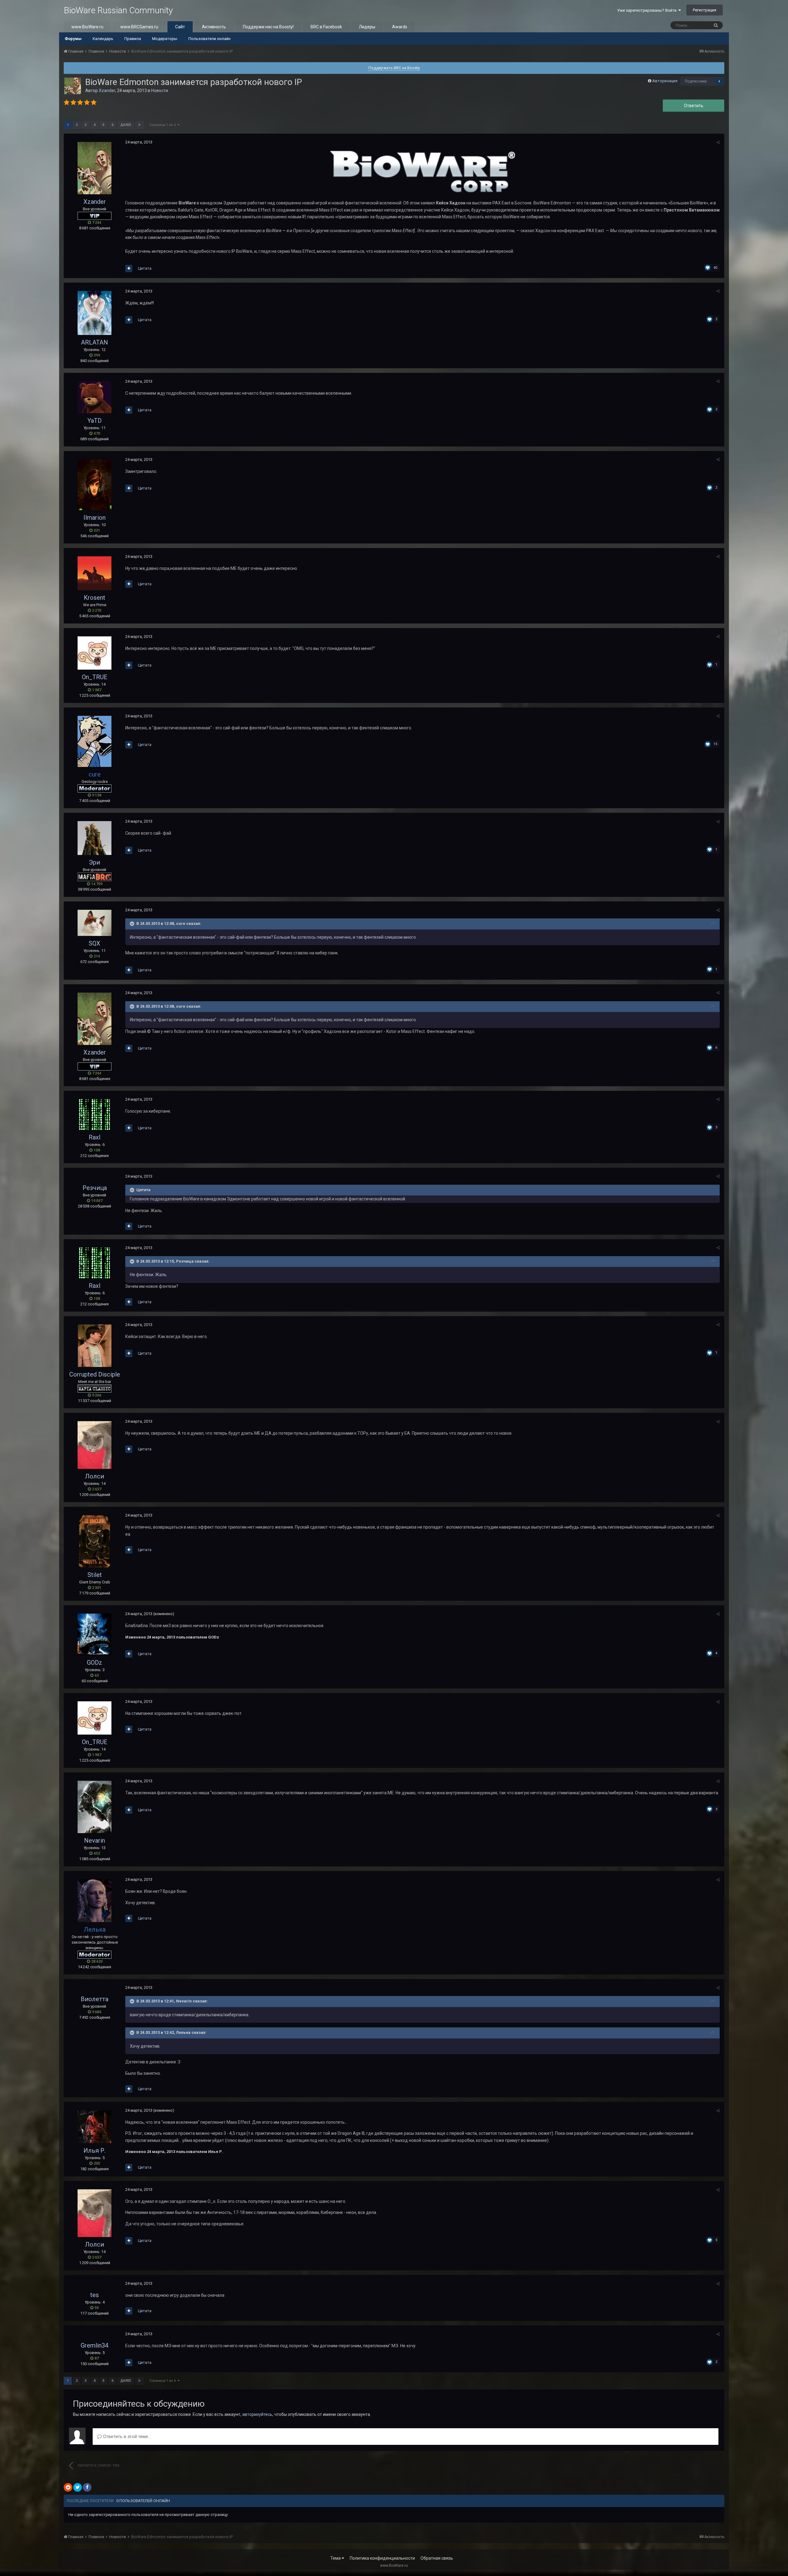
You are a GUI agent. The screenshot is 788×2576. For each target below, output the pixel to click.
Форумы (73, 39)
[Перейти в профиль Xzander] (73, 86)
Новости (160, 91)
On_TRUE (95, 677)
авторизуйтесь (257, 2414)
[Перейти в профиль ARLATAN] (94, 313)
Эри (94, 862)
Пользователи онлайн (209, 39)
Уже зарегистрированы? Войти (648, 10)
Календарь (103, 39)
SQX (94, 943)
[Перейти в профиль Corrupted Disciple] (94, 1346)
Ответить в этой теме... (126, 2437)
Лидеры (367, 27)
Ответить (694, 106)
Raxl (94, 1137)
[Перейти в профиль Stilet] (94, 1541)
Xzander (107, 91)
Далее (126, 125)
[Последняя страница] (139, 125)
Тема (336, 2558)
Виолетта (94, 1999)
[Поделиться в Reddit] (68, 2487)
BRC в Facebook (326, 27)
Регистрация (705, 10)
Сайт (180, 27)
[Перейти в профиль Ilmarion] (94, 485)
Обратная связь (437, 2558)
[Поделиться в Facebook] (87, 2487)
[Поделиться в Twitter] (78, 2487)
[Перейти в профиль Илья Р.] (94, 2127)
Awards (400, 27)
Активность (214, 27)
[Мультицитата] (129, 268)
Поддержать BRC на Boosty (394, 68)
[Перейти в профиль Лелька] (94, 1901)
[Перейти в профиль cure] (94, 741)
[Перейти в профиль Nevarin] (94, 1807)
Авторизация (665, 81)
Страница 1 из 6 (163, 125)
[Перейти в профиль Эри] (94, 838)
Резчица (95, 1188)
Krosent (94, 598)
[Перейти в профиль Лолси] (94, 1445)
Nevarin (94, 1840)
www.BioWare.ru (87, 27)
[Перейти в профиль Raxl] (94, 1115)
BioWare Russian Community (118, 10)
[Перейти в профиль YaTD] (94, 397)
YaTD (94, 421)
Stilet (95, 1575)
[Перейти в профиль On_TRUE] (94, 653)
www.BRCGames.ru (139, 27)
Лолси (94, 1476)
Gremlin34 (94, 2345)
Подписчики (696, 81)
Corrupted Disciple (95, 1374)
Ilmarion (94, 518)
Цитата (145, 268)
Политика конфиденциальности (382, 2558)
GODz (94, 1663)
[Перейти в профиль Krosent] (94, 573)
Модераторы (165, 39)
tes (94, 2295)
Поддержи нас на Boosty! (268, 27)
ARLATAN (94, 342)
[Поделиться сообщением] (718, 142)
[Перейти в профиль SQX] (94, 923)
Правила (133, 39)
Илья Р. (94, 2151)
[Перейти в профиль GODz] (94, 1634)
